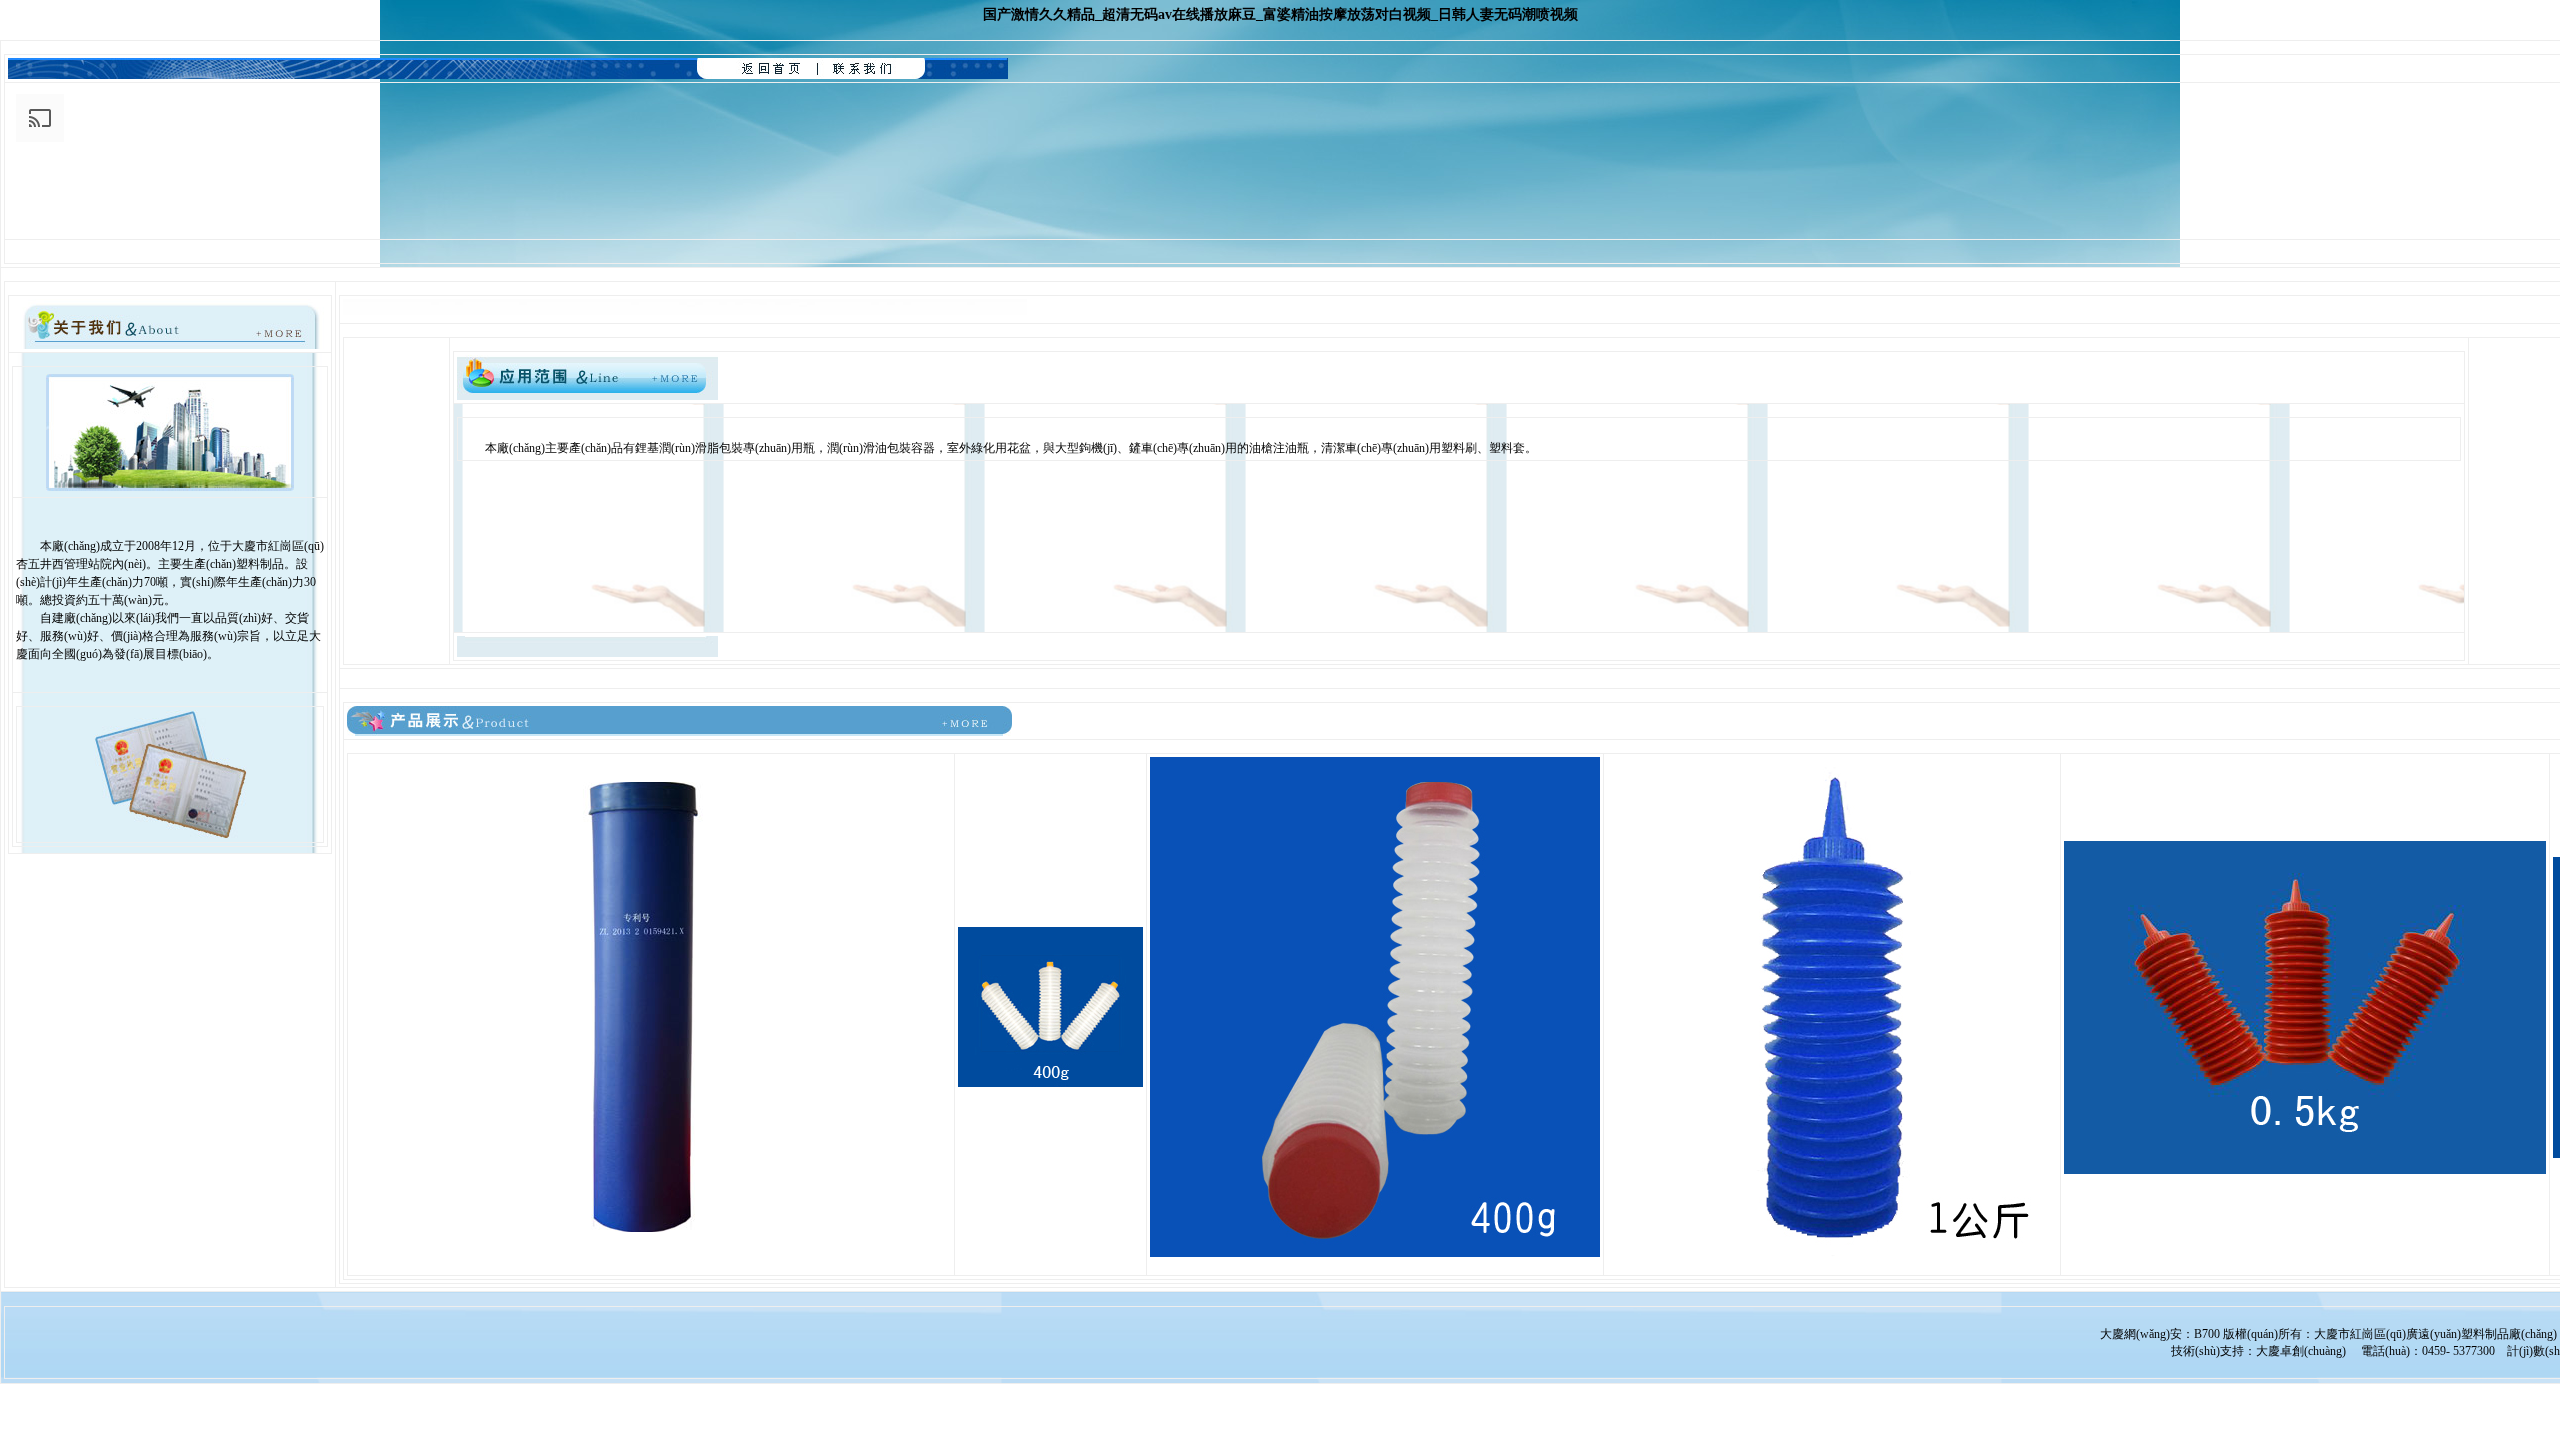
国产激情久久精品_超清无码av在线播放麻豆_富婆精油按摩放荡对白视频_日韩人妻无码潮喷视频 (1280, 14)
